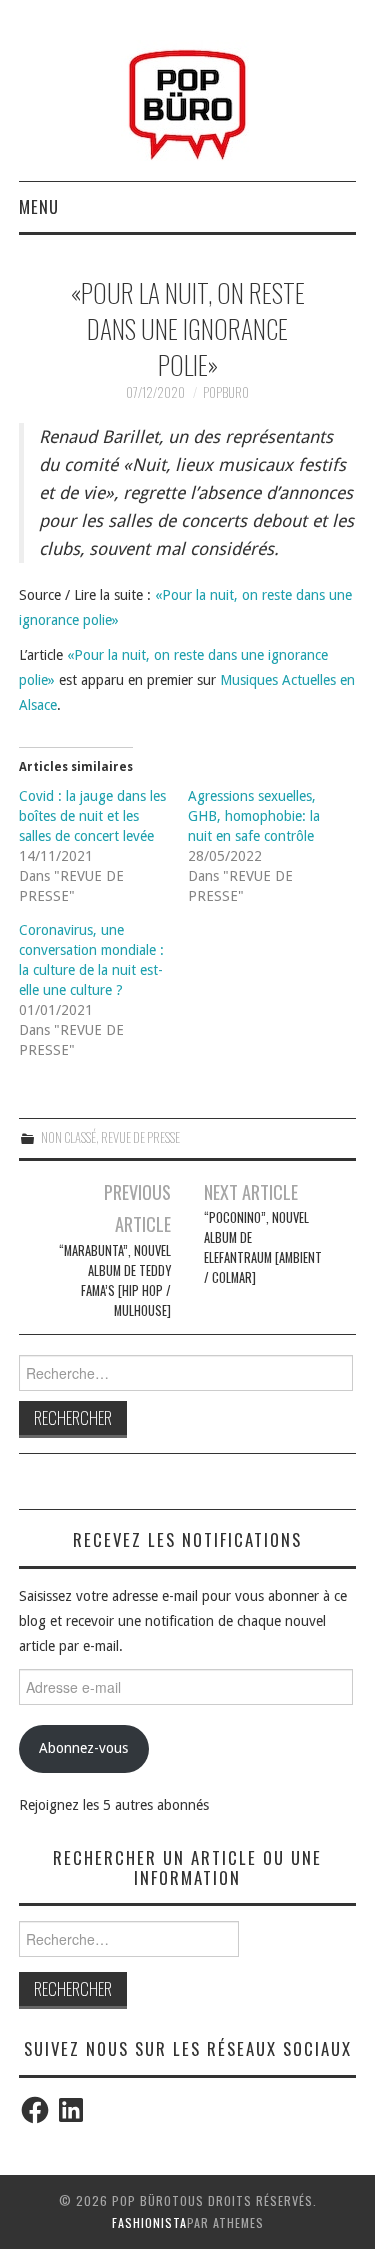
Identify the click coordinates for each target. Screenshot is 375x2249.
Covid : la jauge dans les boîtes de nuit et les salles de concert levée (92, 816)
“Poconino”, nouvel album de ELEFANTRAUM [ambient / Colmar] (263, 1247)
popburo (226, 392)
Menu (39, 206)
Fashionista (149, 2222)
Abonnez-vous (83, 1748)
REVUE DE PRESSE (140, 1137)
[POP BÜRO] (187, 99)
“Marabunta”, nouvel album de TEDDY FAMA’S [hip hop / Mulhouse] (115, 1280)
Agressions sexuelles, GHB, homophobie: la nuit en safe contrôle (254, 816)
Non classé (68, 1137)
